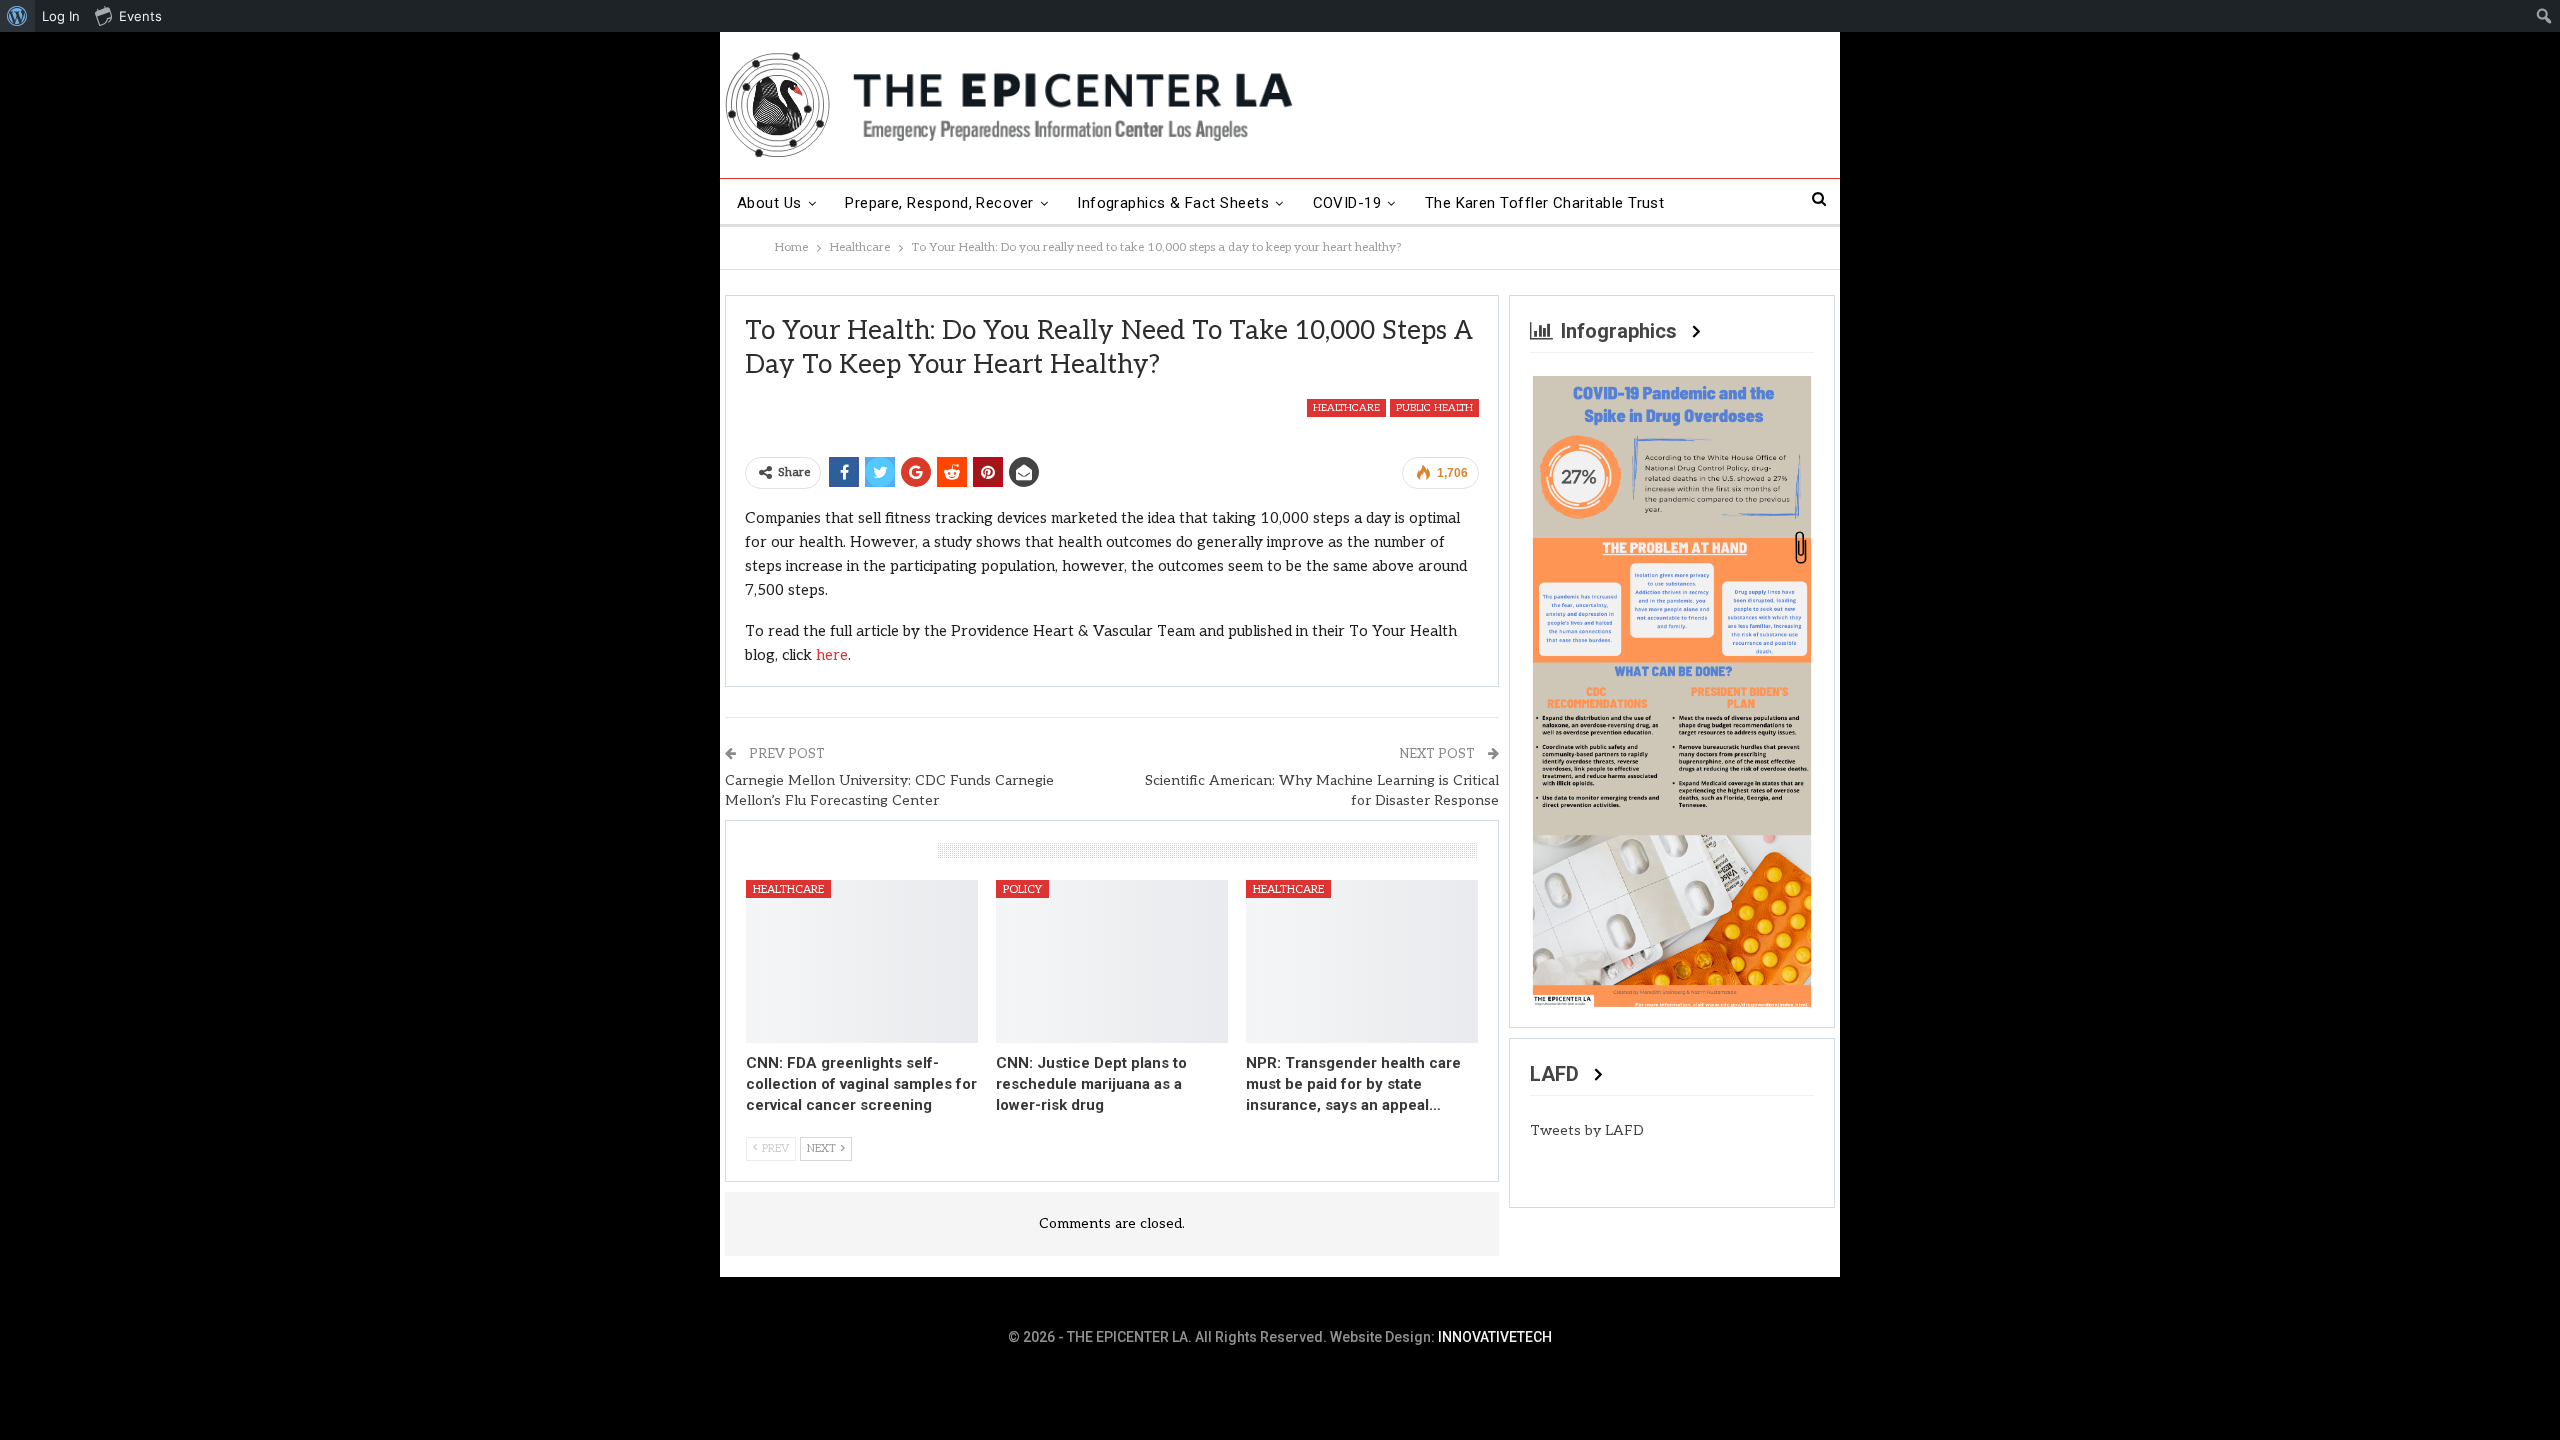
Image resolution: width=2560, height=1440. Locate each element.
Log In (61, 16)
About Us (769, 203)
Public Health (1434, 408)
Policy (1022, 889)
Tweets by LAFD (1587, 1130)
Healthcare (1346, 408)
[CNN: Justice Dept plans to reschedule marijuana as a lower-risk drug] (1112, 961)
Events (140, 16)
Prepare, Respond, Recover (939, 203)
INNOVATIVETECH (1495, 1337)
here (832, 655)
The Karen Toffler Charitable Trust (1545, 203)
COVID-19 (1347, 203)
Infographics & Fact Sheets (1173, 203)
